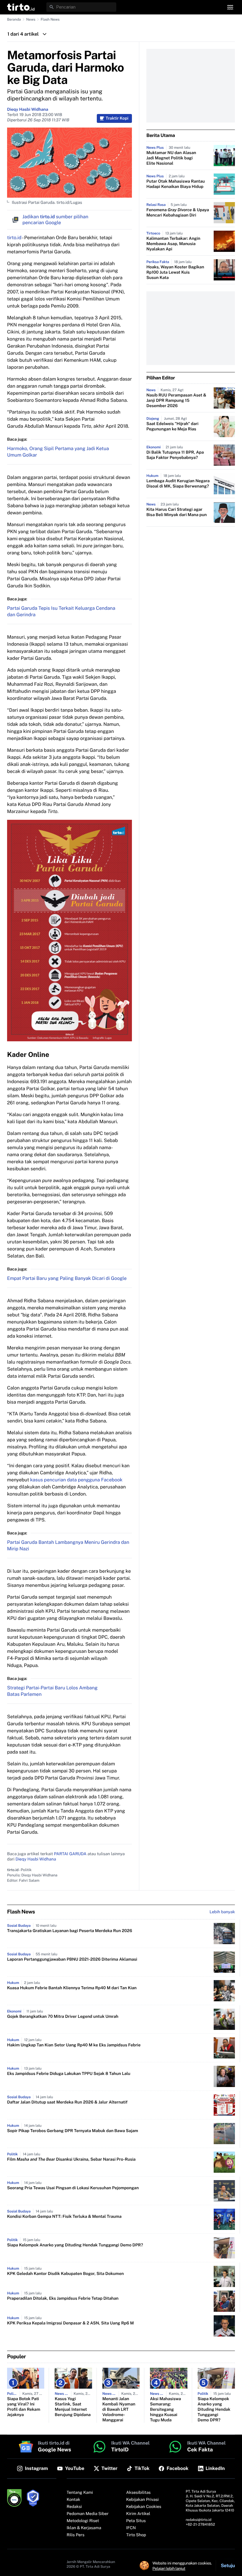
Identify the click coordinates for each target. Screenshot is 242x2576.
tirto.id (14, 238)
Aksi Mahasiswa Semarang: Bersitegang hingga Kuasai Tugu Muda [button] (165, 2410)
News (31, 19)
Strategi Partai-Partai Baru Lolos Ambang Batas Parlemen (52, 1691)
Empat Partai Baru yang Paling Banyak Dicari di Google (67, 1278)
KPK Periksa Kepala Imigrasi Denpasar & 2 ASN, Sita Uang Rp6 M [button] (70, 2323)
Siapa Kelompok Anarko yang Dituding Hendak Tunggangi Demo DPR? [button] (75, 2245)
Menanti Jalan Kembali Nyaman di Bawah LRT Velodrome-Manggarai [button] (119, 2410)
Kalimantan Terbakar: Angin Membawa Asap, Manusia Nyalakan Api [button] (173, 244)
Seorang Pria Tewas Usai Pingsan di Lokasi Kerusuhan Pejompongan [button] (73, 2188)
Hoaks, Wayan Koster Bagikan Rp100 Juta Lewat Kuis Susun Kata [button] (175, 272)
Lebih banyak (222, 1912)
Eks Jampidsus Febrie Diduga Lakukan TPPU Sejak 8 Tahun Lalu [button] (69, 2074)
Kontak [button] (73, 2500)
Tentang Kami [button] (80, 2493)
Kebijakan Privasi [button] (143, 2500)
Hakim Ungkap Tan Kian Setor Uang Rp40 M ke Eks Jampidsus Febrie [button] (74, 2045)
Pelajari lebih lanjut (169, 2568)
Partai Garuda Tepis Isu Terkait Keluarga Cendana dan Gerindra (61, 611)
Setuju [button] (228, 2566)
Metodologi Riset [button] (83, 2521)
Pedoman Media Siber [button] (88, 2514)
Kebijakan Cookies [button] (144, 2507)
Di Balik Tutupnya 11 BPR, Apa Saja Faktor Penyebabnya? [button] (175, 455)
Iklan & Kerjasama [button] (84, 2528)
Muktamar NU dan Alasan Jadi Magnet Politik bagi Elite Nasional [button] (171, 158)
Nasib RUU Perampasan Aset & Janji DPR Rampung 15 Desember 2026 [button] (176, 401)
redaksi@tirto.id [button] (198, 2520)
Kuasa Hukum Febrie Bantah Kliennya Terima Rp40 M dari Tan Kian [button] (72, 1988)
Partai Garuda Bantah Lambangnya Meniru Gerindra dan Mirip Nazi (68, 1545)
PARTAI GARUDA (70, 1854)
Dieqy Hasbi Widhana (28, 110)
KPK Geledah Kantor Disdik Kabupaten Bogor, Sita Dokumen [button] (65, 2274)
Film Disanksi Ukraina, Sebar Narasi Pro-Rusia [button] (71, 2159)
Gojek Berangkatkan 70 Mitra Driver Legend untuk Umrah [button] (63, 2017)
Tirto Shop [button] (136, 2535)
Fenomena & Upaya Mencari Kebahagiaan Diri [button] (178, 213)
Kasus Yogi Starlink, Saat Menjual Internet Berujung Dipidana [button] (73, 2407)
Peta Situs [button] (136, 2521)
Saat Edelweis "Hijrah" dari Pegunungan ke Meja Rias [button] (172, 427)
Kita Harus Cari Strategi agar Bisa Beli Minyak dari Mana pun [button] (176, 512)
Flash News (50, 19)
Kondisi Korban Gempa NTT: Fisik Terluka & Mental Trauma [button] (64, 2217)
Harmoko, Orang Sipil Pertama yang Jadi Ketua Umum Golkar (58, 452)
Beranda (14, 19)
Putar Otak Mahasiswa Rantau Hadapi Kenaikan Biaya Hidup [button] (176, 184)
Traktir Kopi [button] (117, 118)
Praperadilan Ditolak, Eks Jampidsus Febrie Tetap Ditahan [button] (63, 2299)
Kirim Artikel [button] (138, 2514)
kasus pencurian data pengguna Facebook (76, 1480)
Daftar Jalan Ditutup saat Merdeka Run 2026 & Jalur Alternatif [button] (67, 2102)
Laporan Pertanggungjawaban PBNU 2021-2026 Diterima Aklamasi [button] (72, 1959)
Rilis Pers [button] (76, 2535)
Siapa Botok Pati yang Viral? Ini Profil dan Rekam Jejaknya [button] (24, 2407)
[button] (21, 7)
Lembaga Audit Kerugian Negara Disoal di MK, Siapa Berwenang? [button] (178, 484)
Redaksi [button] (74, 2507)
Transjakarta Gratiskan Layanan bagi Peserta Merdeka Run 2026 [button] (70, 1931)
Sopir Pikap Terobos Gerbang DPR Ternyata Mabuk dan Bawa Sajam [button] (73, 2131)
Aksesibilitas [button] (139, 2493)
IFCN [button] (131, 2528)
